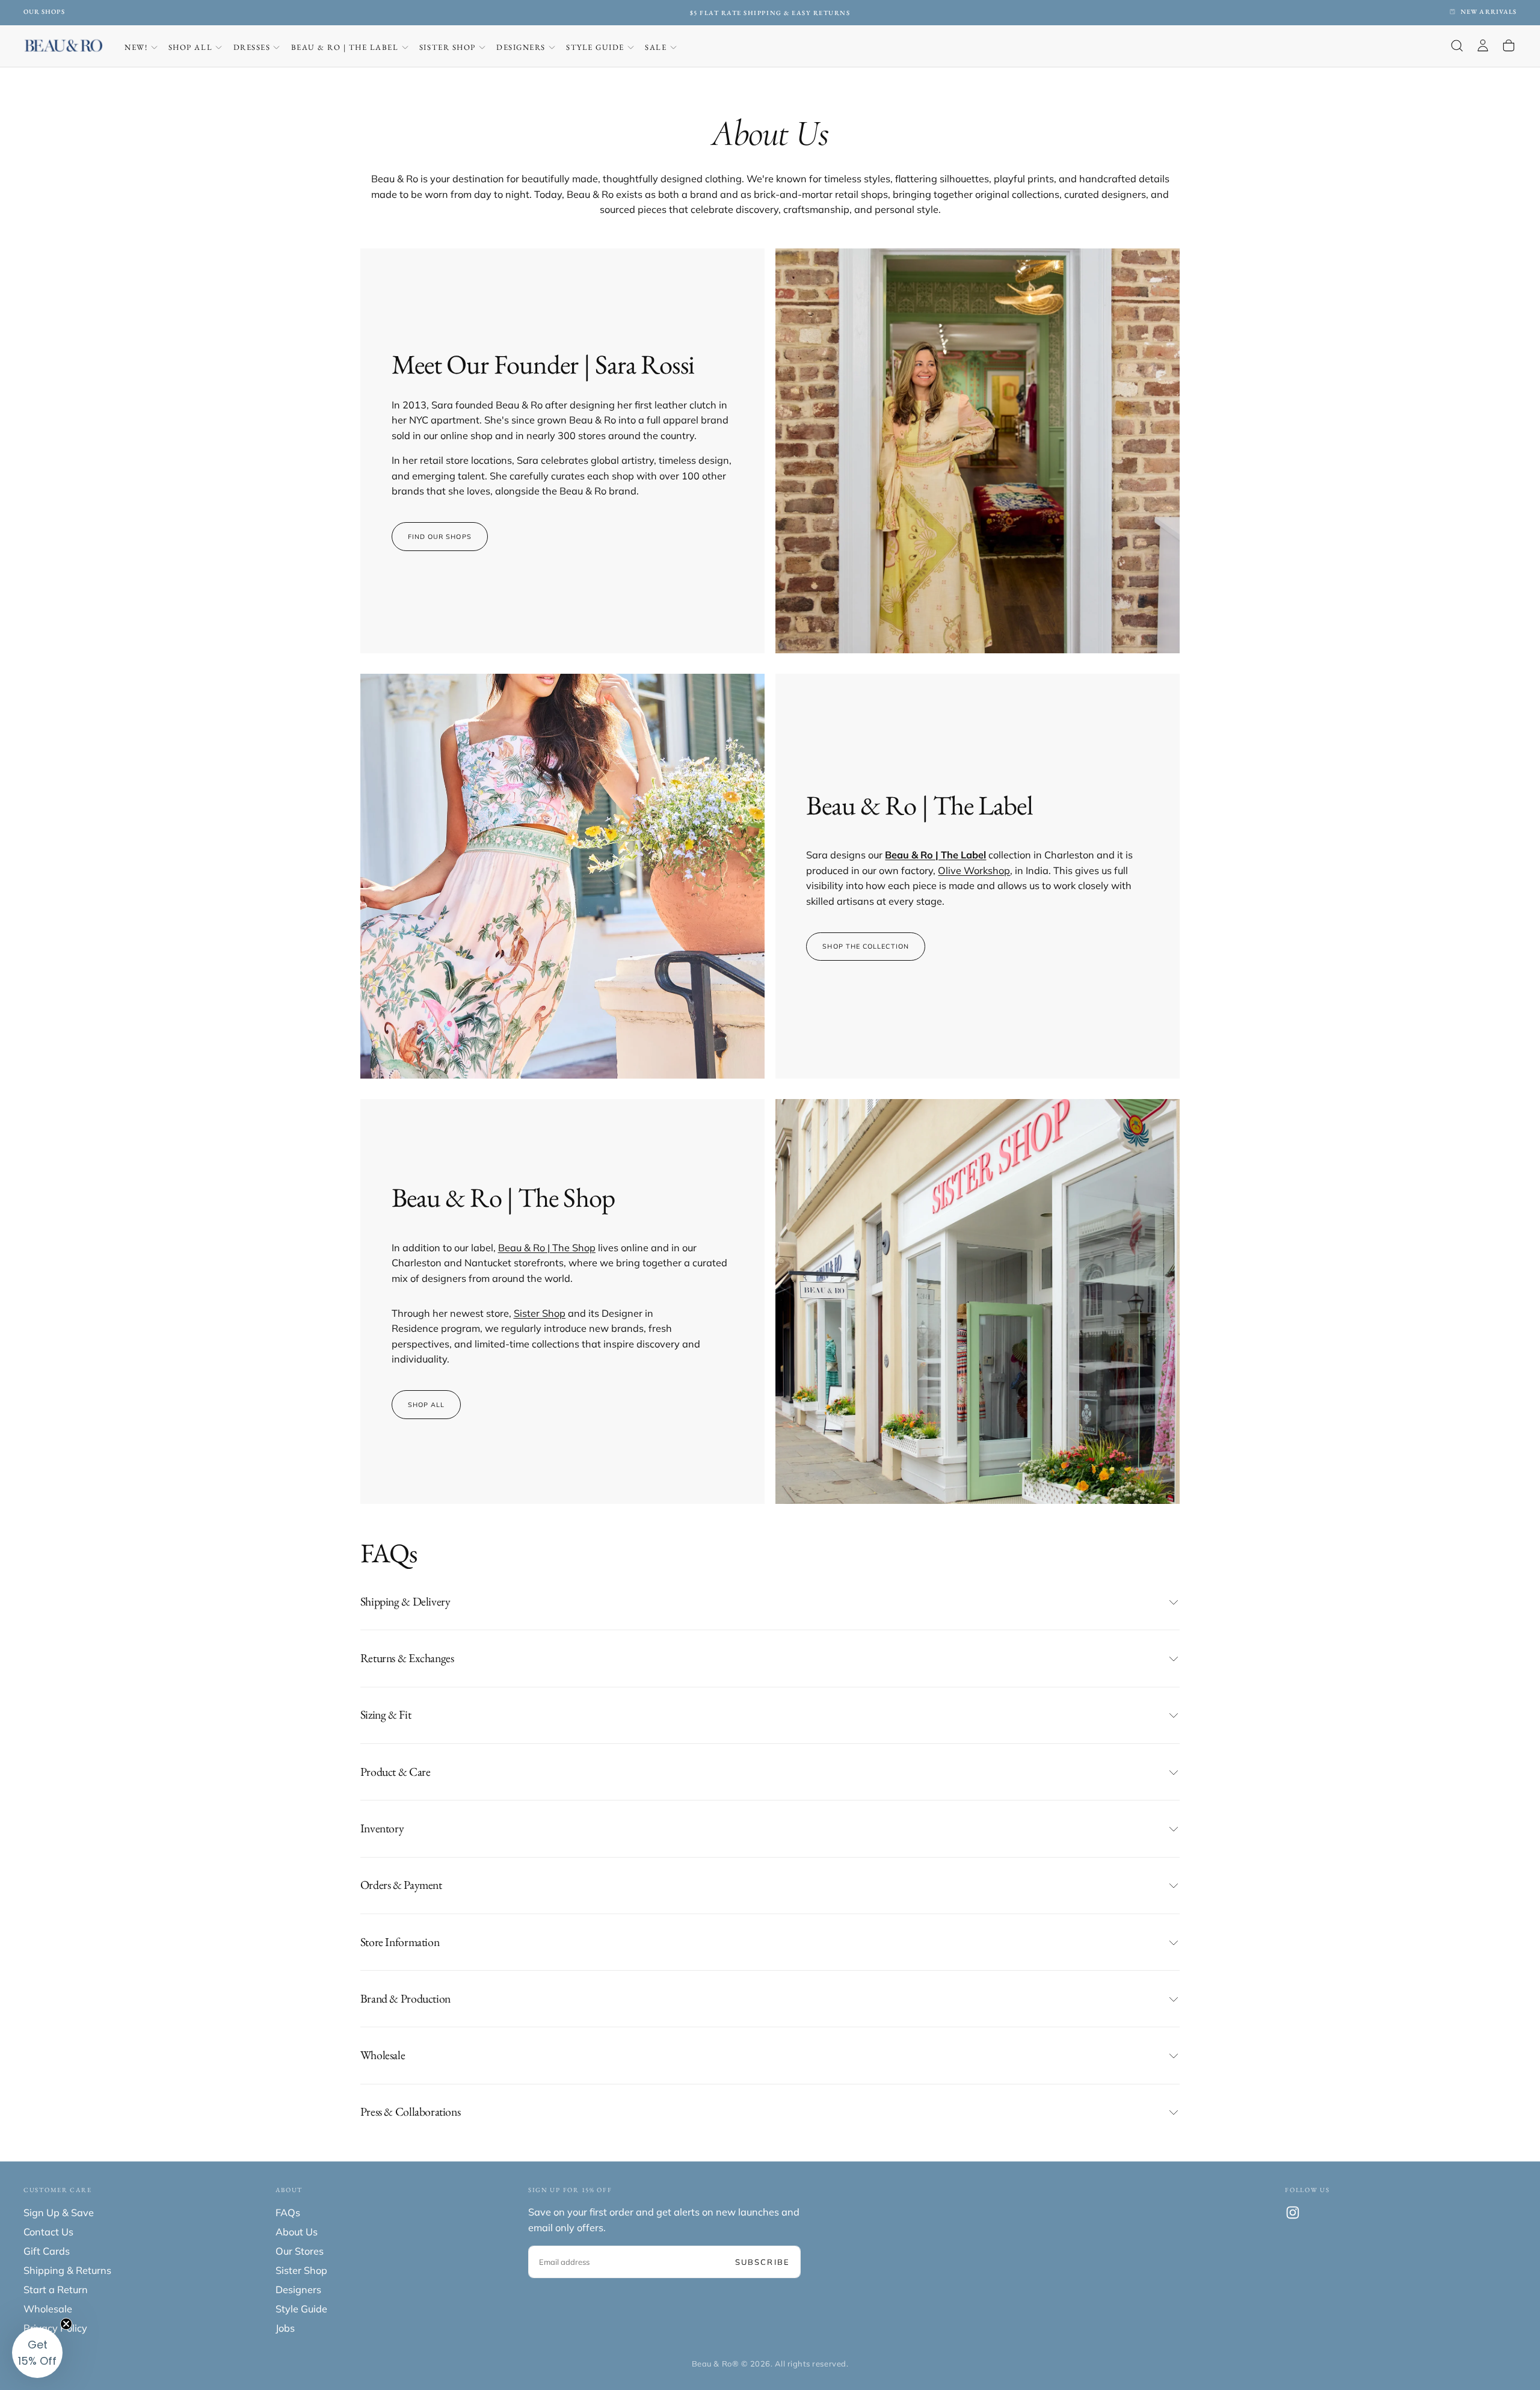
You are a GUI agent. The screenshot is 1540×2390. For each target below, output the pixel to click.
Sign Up (770, 1258)
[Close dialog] (890, 1045)
